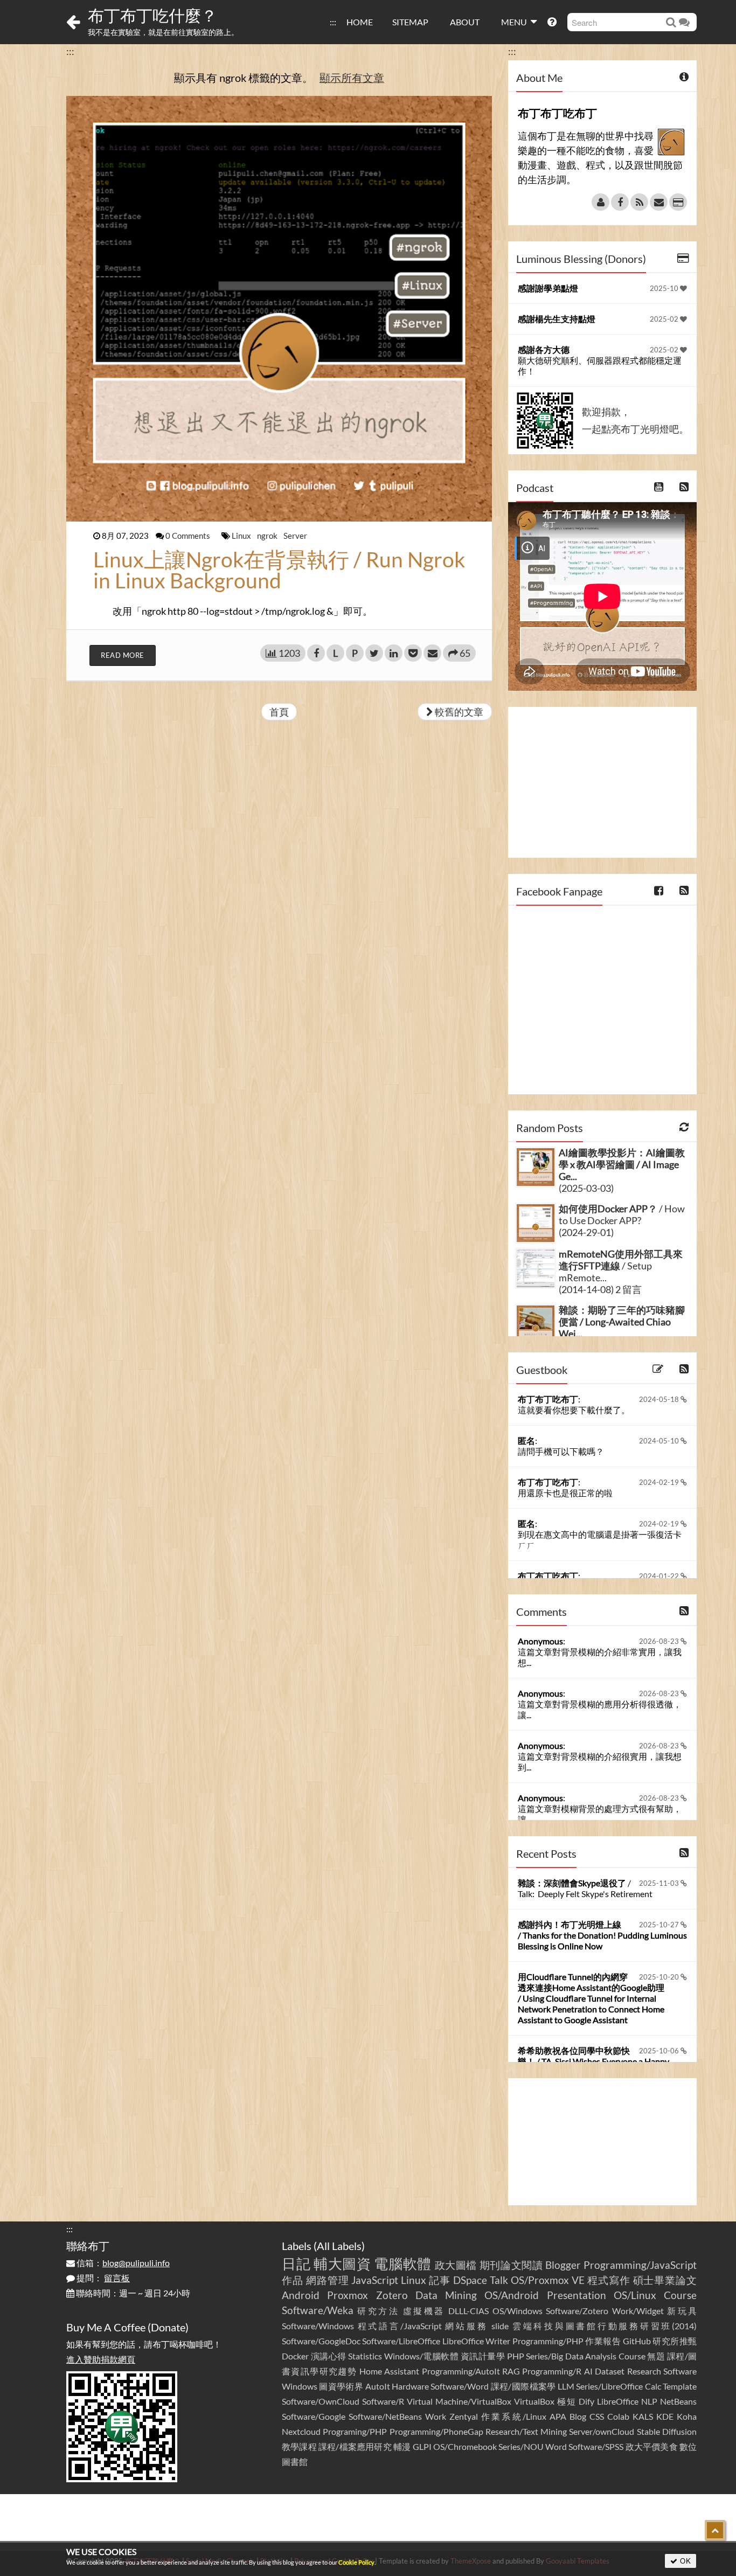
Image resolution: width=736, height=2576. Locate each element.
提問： (102, 2278)
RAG (511, 2371)
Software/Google (314, 2416)
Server (295, 536)
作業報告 (603, 2341)
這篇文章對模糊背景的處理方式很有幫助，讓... (600, 1814)
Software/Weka (318, 2310)
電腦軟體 (403, 2263)
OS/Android (512, 2295)
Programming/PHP (548, 2341)
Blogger (563, 2265)
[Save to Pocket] (413, 653)
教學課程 (299, 2446)
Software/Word (460, 2386)
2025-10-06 (660, 2051)
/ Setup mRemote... (621, 1266)
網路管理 (328, 2280)
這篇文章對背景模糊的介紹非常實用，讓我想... (600, 1657)
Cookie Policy (356, 2562)
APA (558, 2416)
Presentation (577, 2295)
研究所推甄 (675, 2341)
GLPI (422, 2446)
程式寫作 (609, 2280)
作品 (293, 2280)
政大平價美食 (652, 2446)
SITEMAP (410, 22)
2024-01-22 (660, 1576)
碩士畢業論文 (665, 2280)
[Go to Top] (715, 2530)
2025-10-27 (660, 1925)
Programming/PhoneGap (436, 2431)
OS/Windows (518, 2311)
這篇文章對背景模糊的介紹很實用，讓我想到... (600, 1762)
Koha (687, 2416)
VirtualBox (534, 2401)
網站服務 (466, 2326)
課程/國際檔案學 (523, 2386)
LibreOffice (618, 2401)
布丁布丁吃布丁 (548, 1399)
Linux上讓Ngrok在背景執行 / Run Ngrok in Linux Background (279, 570)
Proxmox (348, 2295)
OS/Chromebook (465, 2446)
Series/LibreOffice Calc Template (636, 2386)
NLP (649, 2401)
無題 (656, 2356)
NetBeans (678, 2401)
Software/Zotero (577, 2311)
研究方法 (378, 2311)
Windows (300, 2386)
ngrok (268, 536)
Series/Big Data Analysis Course (586, 2356)
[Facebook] (620, 202)
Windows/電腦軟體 (422, 2356)
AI (588, 2371)
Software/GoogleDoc (321, 2341)
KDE (665, 2416)
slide (500, 2326)
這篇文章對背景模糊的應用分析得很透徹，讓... (600, 1709)
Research (644, 2371)
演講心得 (329, 2356)
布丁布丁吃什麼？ (152, 15)
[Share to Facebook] (316, 653)
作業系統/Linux (513, 2416)
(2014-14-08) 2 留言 (600, 1289)
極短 (567, 2401)
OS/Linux (635, 2295)
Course (680, 2295)
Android (301, 2295)
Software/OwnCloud (321, 2401)
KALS (643, 2416)
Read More (123, 655)
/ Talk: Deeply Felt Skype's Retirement (585, 1888)
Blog (578, 2416)
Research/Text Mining (526, 2431)
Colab (618, 2416)
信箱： (122, 2263)
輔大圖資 (342, 2263)
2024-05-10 (660, 1441)
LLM (566, 2386)
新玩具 (682, 2311)
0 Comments (189, 536)
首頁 (279, 712)
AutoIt (378, 2386)
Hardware (410, 2386)
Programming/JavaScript (640, 2265)
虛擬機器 (424, 2311)
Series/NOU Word (533, 2446)
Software (680, 2371)
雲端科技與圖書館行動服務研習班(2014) (605, 2326)
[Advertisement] (602, 782)
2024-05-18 (660, 1399)
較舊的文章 (458, 712)
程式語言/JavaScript (400, 2326)
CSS (597, 2416)
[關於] (600, 202)
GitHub (637, 2341)
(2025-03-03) (586, 1188)
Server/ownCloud (602, 2431)
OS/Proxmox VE (548, 2280)
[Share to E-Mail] (432, 653)
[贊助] (678, 202)
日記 (296, 2263)
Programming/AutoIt (461, 2371)
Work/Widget (638, 2311)
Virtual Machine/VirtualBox (459, 2401)
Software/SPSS (596, 2446)
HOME (360, 22)
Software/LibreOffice (401, 2341)
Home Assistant (389, 2371)
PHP (516, 2356)
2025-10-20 (660, 1977)
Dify (586, 2401)
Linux (242, 536)
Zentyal (464, 2416)
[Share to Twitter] (374, 653)
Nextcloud (301, 2431)
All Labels (339, 2246)
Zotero (392, 2295)
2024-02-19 (660, 1482)
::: (333, 22)
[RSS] (639, 202)
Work (436, 2416)
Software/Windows (318, 2326)
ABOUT (465, 22)
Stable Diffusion (667, 2431)
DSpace (470, 2280)
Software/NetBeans (385, 2416)
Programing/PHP (355, 2431)
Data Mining (446, 2295)
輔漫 (402, 2446)
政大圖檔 (456, 2265)
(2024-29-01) (586, 1232)
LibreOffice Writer (476, 2341)
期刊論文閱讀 (511, 2265)
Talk (499, 2280)
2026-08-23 (660, 1641)
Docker (295, 2356)
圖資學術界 (341, 2386)
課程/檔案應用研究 (355, 2446)
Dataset (610, 2371)
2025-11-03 (660, 1883)
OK (685, 2561)
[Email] (659, 202)
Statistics (365, 2356)
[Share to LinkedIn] (394, 653)
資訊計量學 (483, 2356)
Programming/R (552, 2371)
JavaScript (375, 2280)
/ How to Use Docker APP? (622, 1214)
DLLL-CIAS (468, 2311)
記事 (440, 2280)
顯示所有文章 (352, 78)
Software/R (383, 2401)
